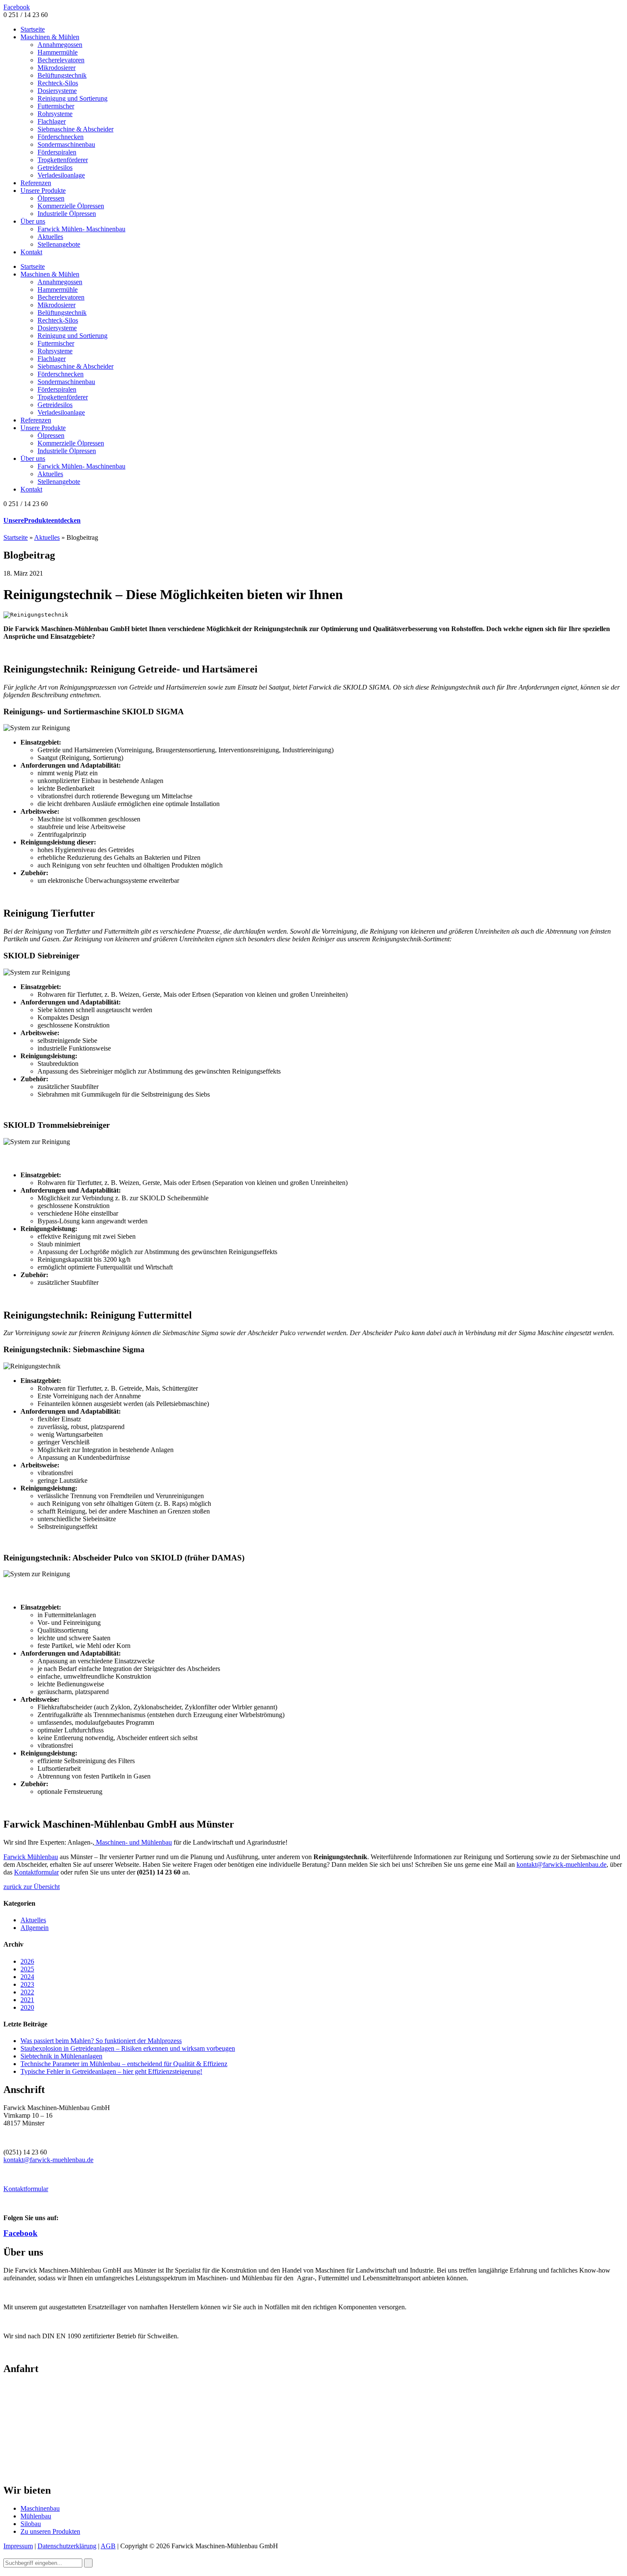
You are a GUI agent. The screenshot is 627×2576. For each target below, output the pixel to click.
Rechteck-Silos (58, 83)
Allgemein (35, 1928)
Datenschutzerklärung (67, 2546)
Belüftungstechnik (62, 75)
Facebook (17, 7)
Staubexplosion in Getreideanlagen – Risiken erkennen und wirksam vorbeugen (128, 2048)
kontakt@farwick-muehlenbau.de (562, 1864)
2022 (27, 1992)
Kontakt (31, 252)
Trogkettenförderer (63, 160)
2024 (27, 1977)
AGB (108, 2546)
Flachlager (52, 121)
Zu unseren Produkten (50, 2531)
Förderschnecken (61, 137)
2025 (27, 1969)
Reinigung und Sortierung (73, 98)
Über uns (33, 221)
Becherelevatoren (61, 60)
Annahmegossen (60, 45)
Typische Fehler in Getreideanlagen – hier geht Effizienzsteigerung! (111, 2071)
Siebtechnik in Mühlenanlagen (61, 2056)
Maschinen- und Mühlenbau (133, 1842)
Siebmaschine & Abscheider (75, 129)
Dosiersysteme (57, 91)
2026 (27, 1961)
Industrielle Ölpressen (67, 214)
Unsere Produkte (43, 191)
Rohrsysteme (55, 114)
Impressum (18, 2546)
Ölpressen (51, 198)
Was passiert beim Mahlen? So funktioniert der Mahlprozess (101, 2041)
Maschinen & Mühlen (50, 37)
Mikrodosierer (57, 68)
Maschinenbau (40, 2508)
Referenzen (36, 183)
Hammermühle (58, 52)
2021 (27, 2000)
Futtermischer (56, 106)
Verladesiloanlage (61, 175)
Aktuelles (50, 237)
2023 (27, 1984)
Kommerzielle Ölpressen (71, 206)
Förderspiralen (57, 152)
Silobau (31, 2524)
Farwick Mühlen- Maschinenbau (81, 229)
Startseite (33, 29)
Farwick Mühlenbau (31, 1857)
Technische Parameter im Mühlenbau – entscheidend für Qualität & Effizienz (124, 2064)
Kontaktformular (36, 1872)
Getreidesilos (55, 167)
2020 (27, 2007)
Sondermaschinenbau (66, 144)
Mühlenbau (36, 2516)
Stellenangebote (59, 244)
